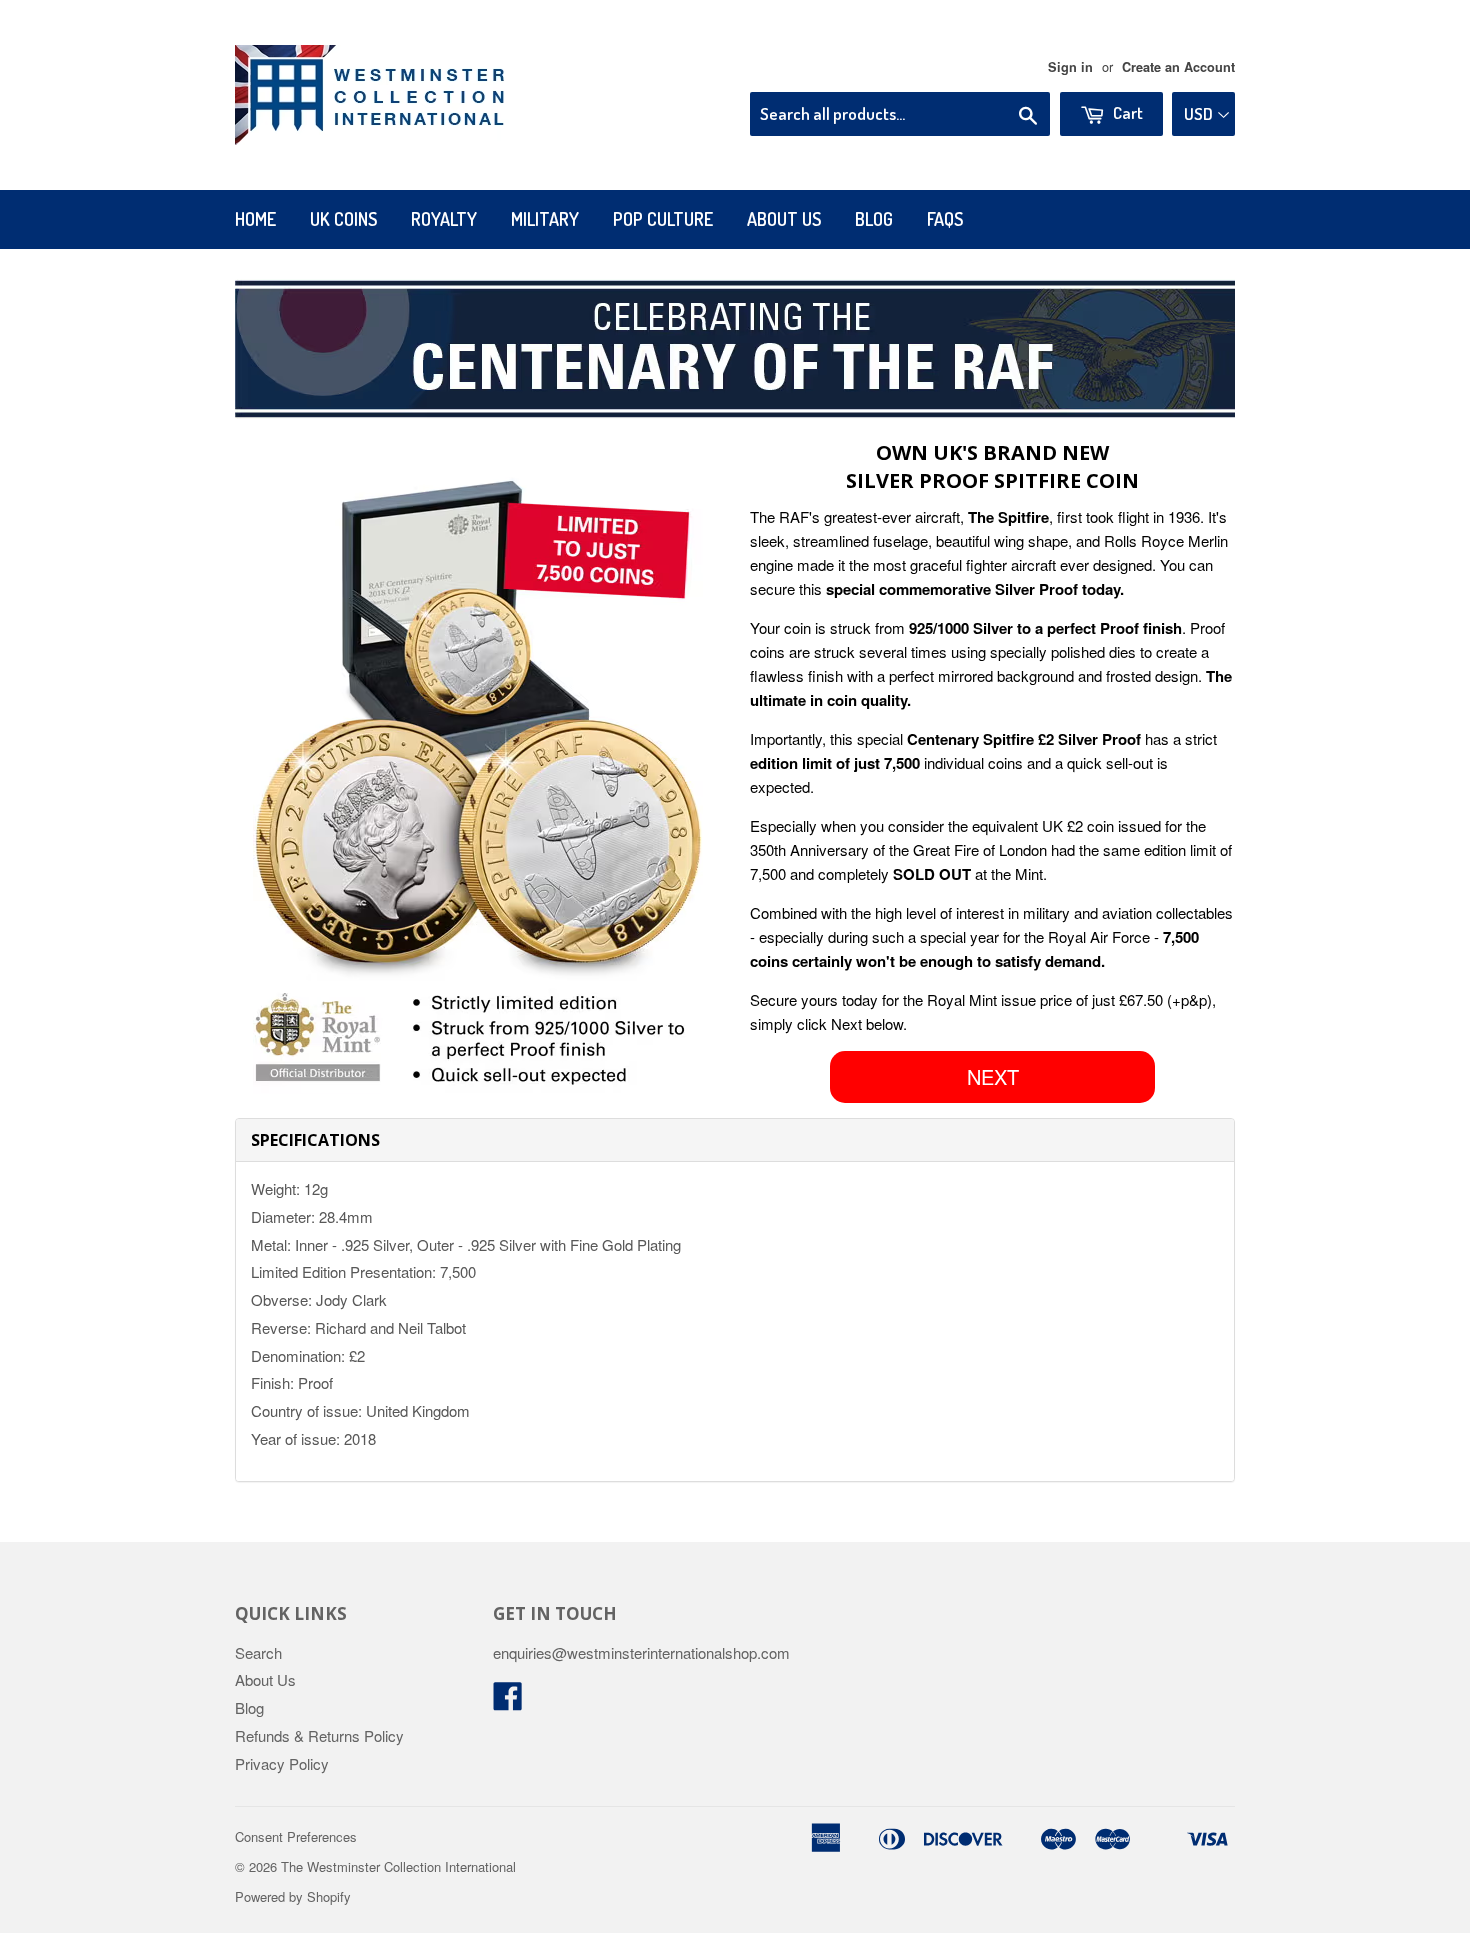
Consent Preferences (296, 1836)
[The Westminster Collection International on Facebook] (508, 1701)
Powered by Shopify (293, 1896)
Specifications (315, 1140)
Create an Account (1178, 67)
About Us (784, 219)
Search (258, 1652)
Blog (874, 219)
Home (255, 219)
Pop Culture (663, 219)
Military (545, 219)
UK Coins (343, 219)
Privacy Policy (282, 1763)
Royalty (444, 219)
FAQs (945, 219)
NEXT (993, 1076)
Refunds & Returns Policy (319, 1735)
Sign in (1070, 67)
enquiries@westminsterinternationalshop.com (641, 1652)
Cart (1126, 112)
